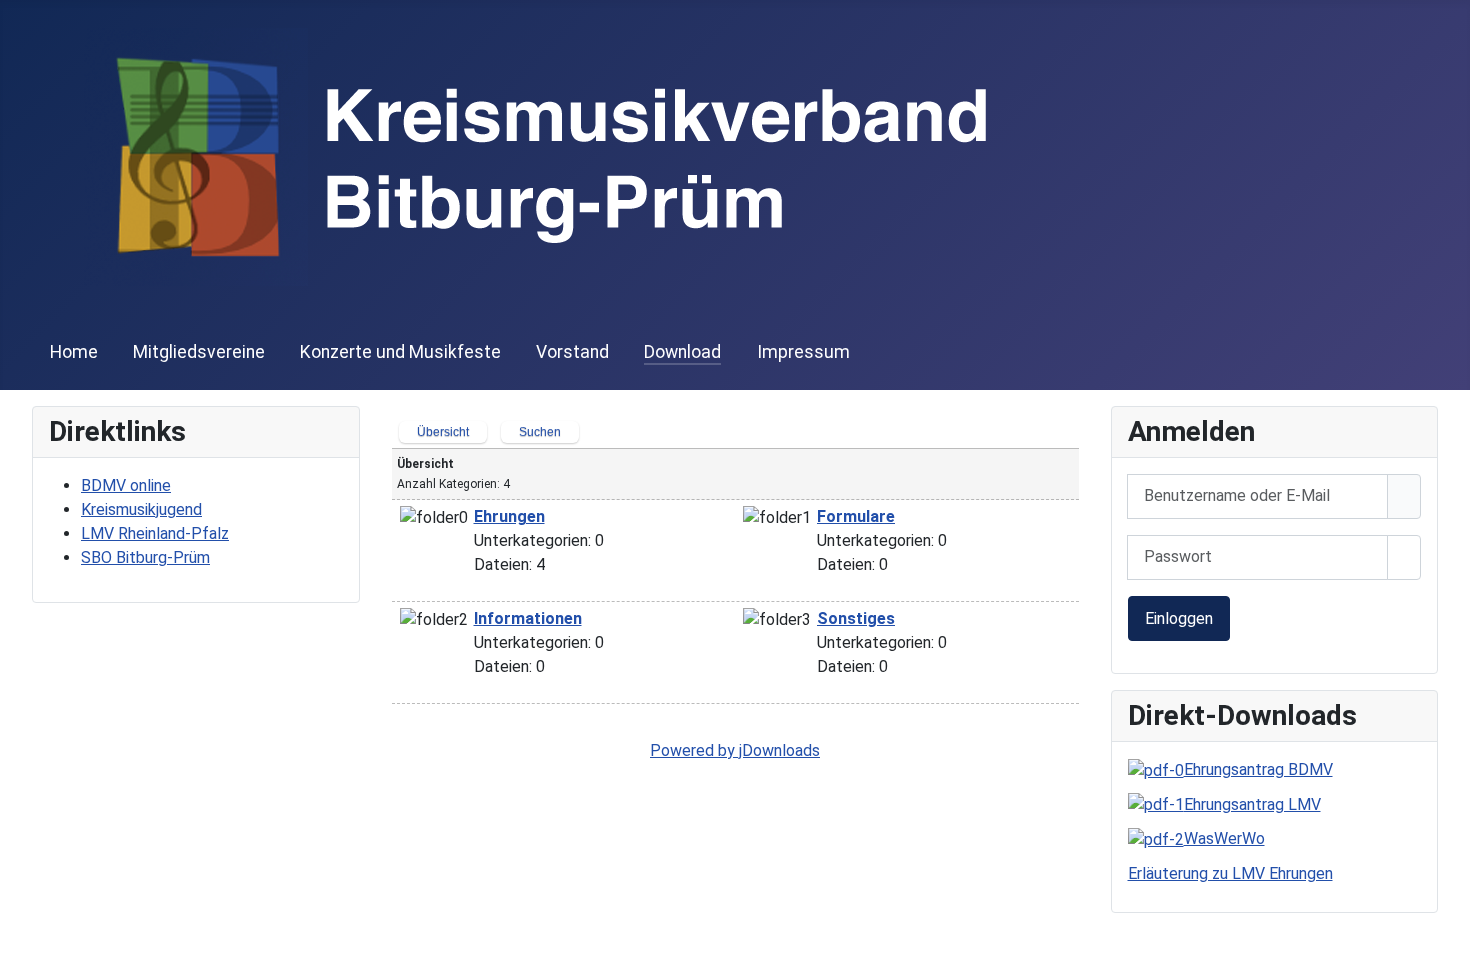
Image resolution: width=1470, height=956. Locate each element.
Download (682, 352)
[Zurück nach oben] (1445, 931)
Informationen (528, 618)
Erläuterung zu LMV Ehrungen (1230, 873)
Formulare (856, 516)
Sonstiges (856, 618)
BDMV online (126, 485)
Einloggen (1179, 618)
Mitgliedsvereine (199, 352)
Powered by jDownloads (735, 750)
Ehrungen (509, 516)
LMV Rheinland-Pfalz (155, 533)
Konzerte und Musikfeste (400, 352)
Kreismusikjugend (141, 509)
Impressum (803, 352)
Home (74, 352)
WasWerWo (1224, 838)
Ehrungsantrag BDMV (1258, 769)
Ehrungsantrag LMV (1252, 804)
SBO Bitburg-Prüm (145, 557)
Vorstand (572, 352)
